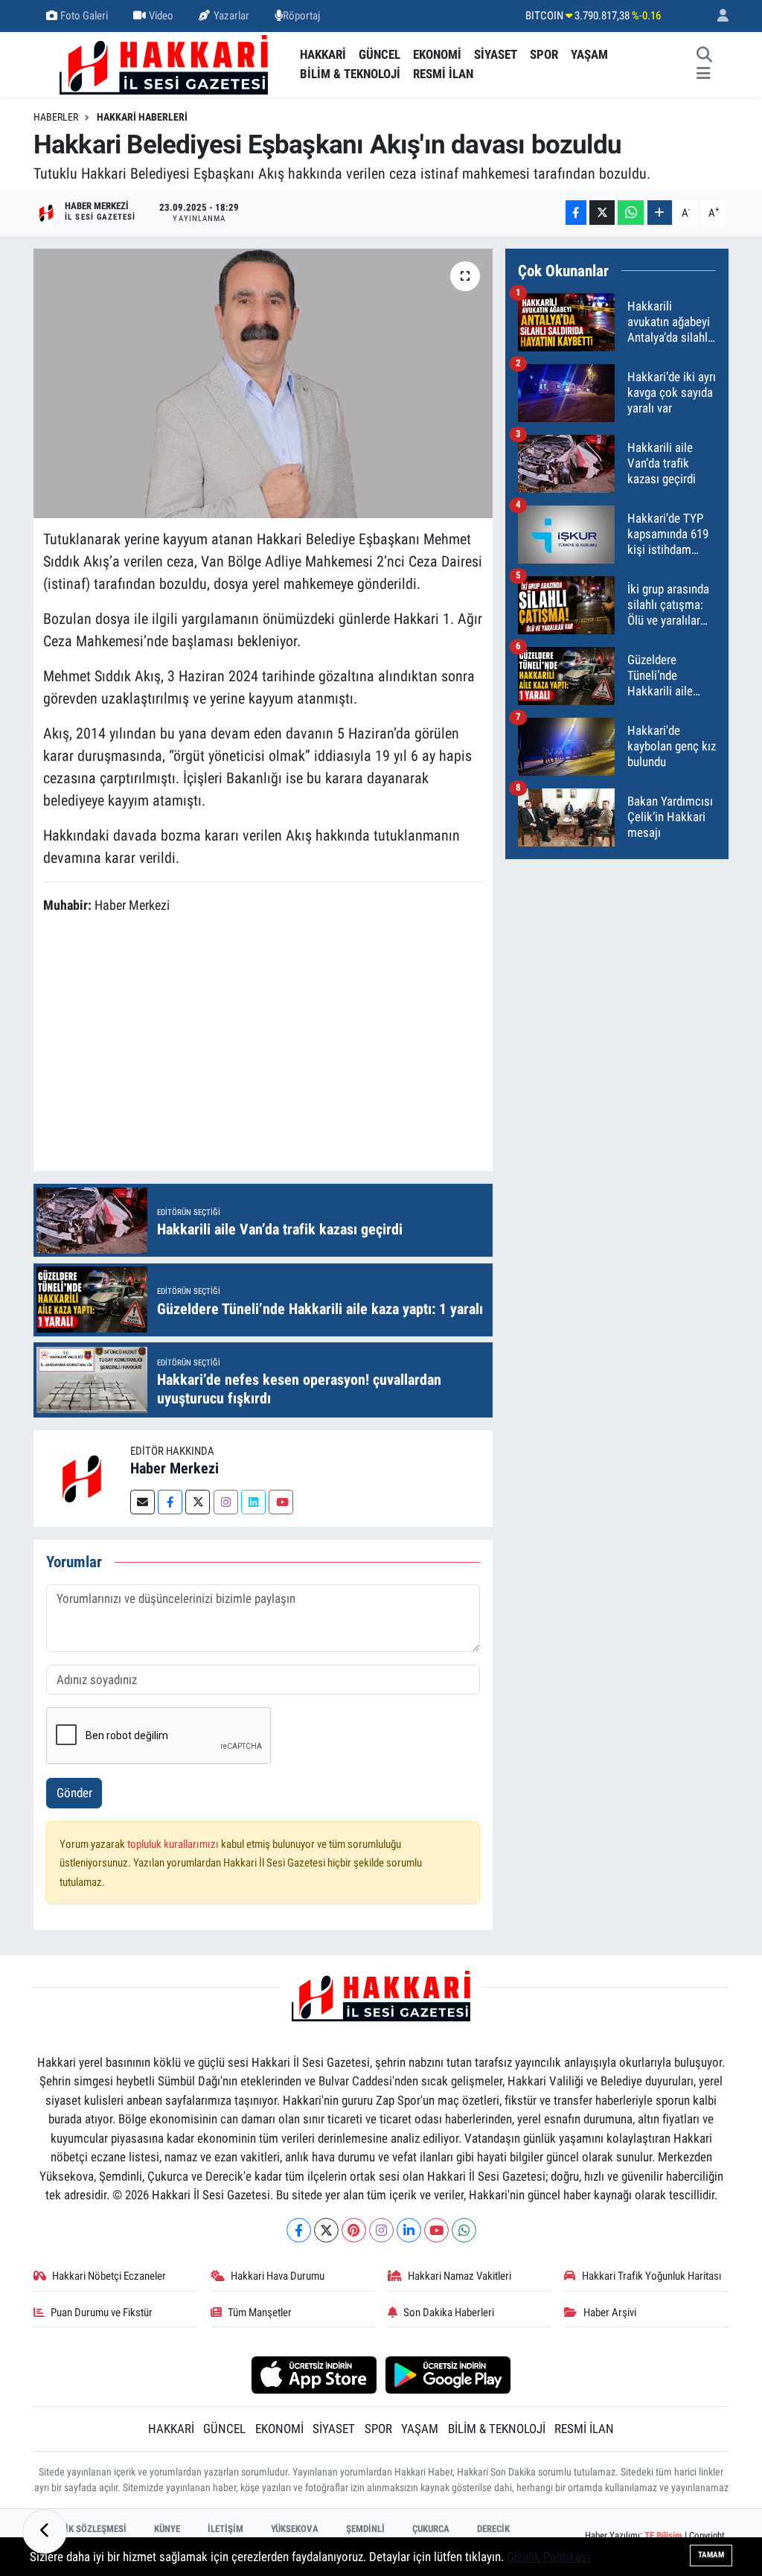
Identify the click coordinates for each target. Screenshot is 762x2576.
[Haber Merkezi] (82, 1478)
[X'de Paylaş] (602, 213)
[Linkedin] (253, 1502)
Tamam (711, 2555)
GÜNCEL (380, 54)
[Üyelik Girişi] (717, 16)
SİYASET (496, 54)
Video (161, 16)
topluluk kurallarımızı (174, 1844)
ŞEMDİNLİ (365, 2529)
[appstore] (314, 2373)
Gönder (74, 1793)
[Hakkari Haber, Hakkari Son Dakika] (164, 63)
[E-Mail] (143, 1502)
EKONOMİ (437, 54)
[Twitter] (198, 1502)
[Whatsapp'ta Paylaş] (631, 213)
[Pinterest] (354, 2230)
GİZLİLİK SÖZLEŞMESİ (83, 2529)
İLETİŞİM (225, 2529)
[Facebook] (170, 1502)
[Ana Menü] (704, 74)
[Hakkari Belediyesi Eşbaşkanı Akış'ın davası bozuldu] (263, 383)
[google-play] (448, 2373)
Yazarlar (231, 16)
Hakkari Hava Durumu (278, 2276)
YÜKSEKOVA (295, 2529)
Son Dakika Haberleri (449, 2312)
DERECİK (493, 2529)
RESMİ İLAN (443, 74)
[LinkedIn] (409, 2230)
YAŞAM (589, 54)
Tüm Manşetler (260, 2312)
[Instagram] (226, 1502)
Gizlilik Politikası (548, 2557)
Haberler (56, 117)
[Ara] (705, 55)
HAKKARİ (323, 54)
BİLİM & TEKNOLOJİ (350, 74)
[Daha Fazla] (660, 213)
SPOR (544, 54)
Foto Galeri (84, 16)
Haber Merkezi (175, 1468)
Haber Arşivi (610, 2312)
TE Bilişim (663, 2535)
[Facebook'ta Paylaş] (576, 213)
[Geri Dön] (45, 2531)
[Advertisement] (314, 1045)
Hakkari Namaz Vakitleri (460, 2276)
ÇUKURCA (431, 2529)
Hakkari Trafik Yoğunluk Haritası (652, 2276)
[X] (326, 2230)
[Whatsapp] (464, 2230)
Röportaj (301, 16)
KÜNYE (167, 2529)
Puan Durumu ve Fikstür (102, 2312)
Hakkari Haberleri (142, 117)
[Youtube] (281, 1502)
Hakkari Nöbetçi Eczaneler (109, 2276)
